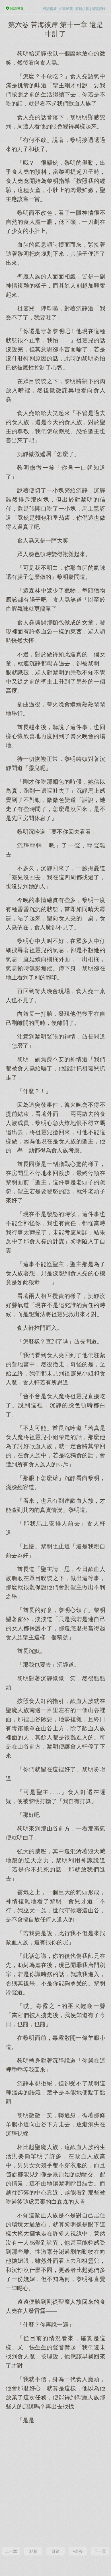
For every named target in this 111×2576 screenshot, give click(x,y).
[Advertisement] (55, 2485)
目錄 (55, 2551)
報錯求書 (82, 9)
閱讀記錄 (98, 9)
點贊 (33, 2551)
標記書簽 (50, 9)
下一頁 (100, 2551)
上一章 (11, 2551)
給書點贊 (66, 9)
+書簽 (78, 2551)
